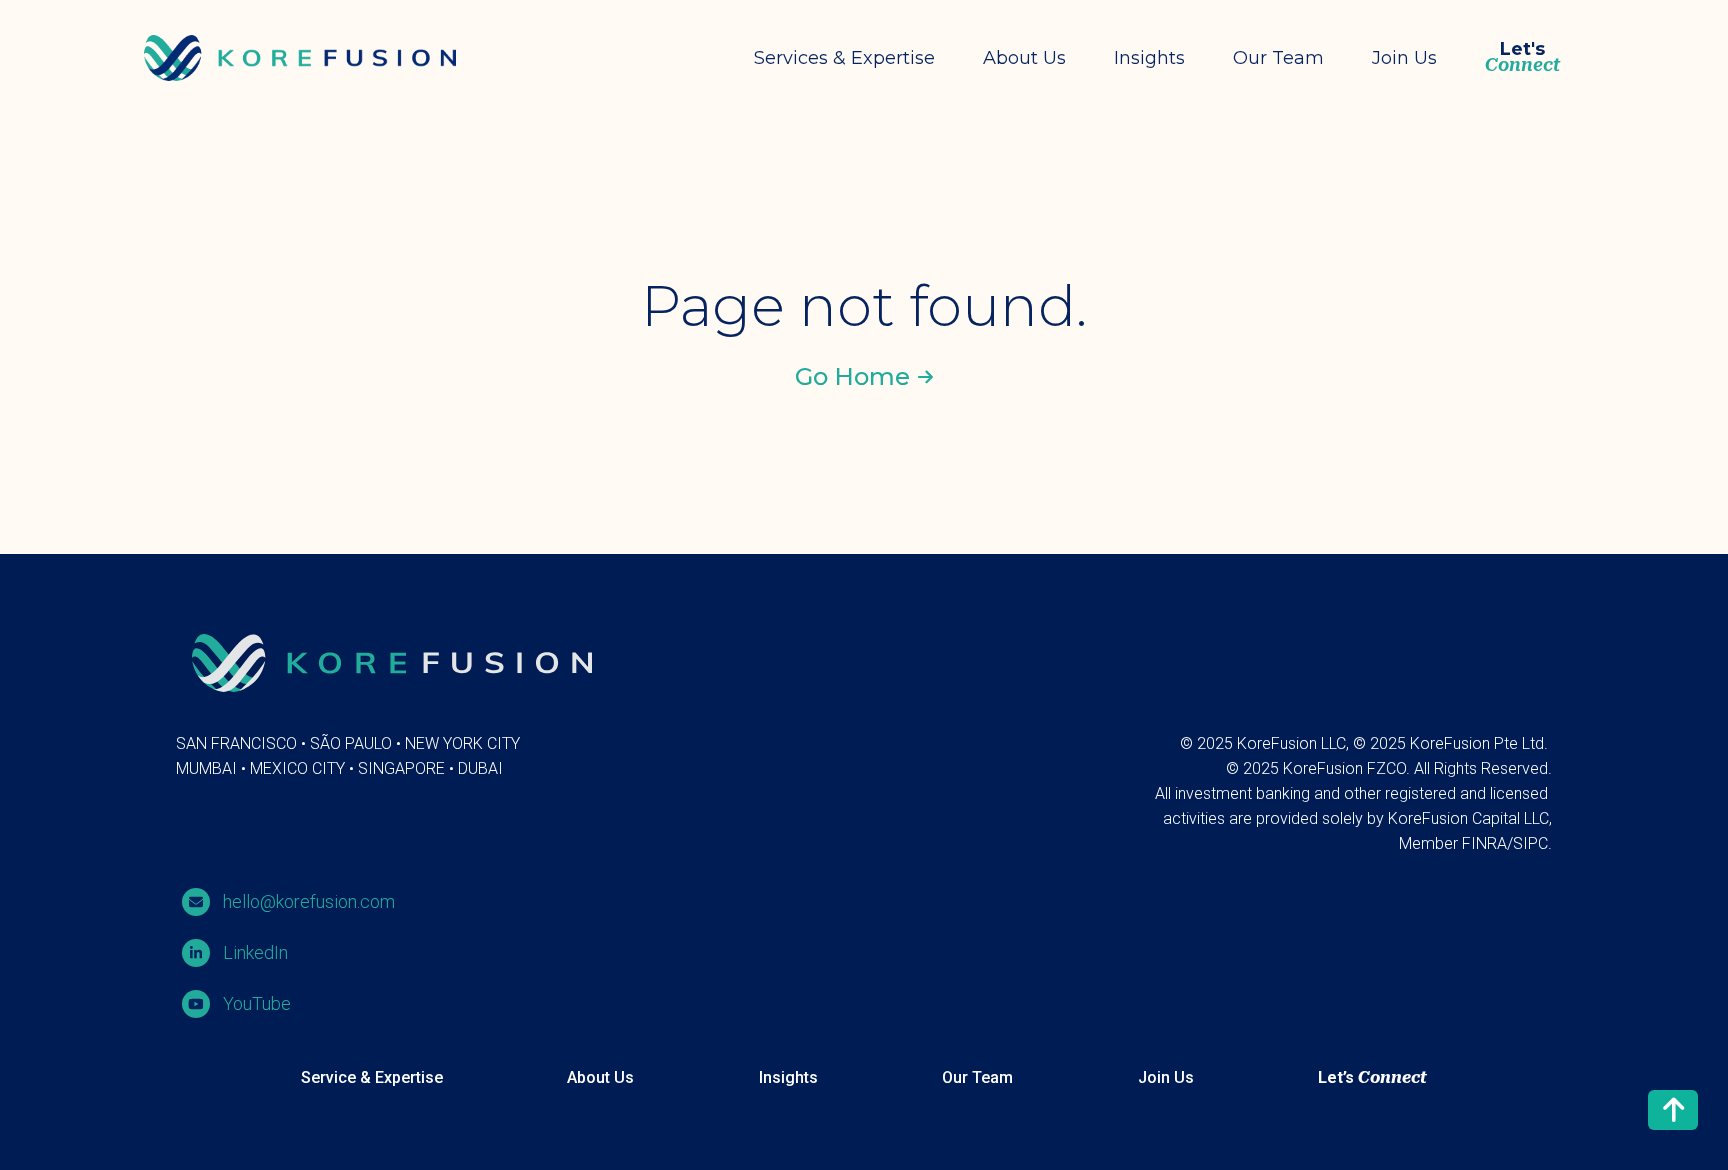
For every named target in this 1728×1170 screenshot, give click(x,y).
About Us (1024, 58)
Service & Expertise (372, 1077)
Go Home (852, 376)
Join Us (1404, 58)
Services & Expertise (844, 58)
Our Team (1278, 58)
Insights (1149, 58)
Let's (1522, 58)
